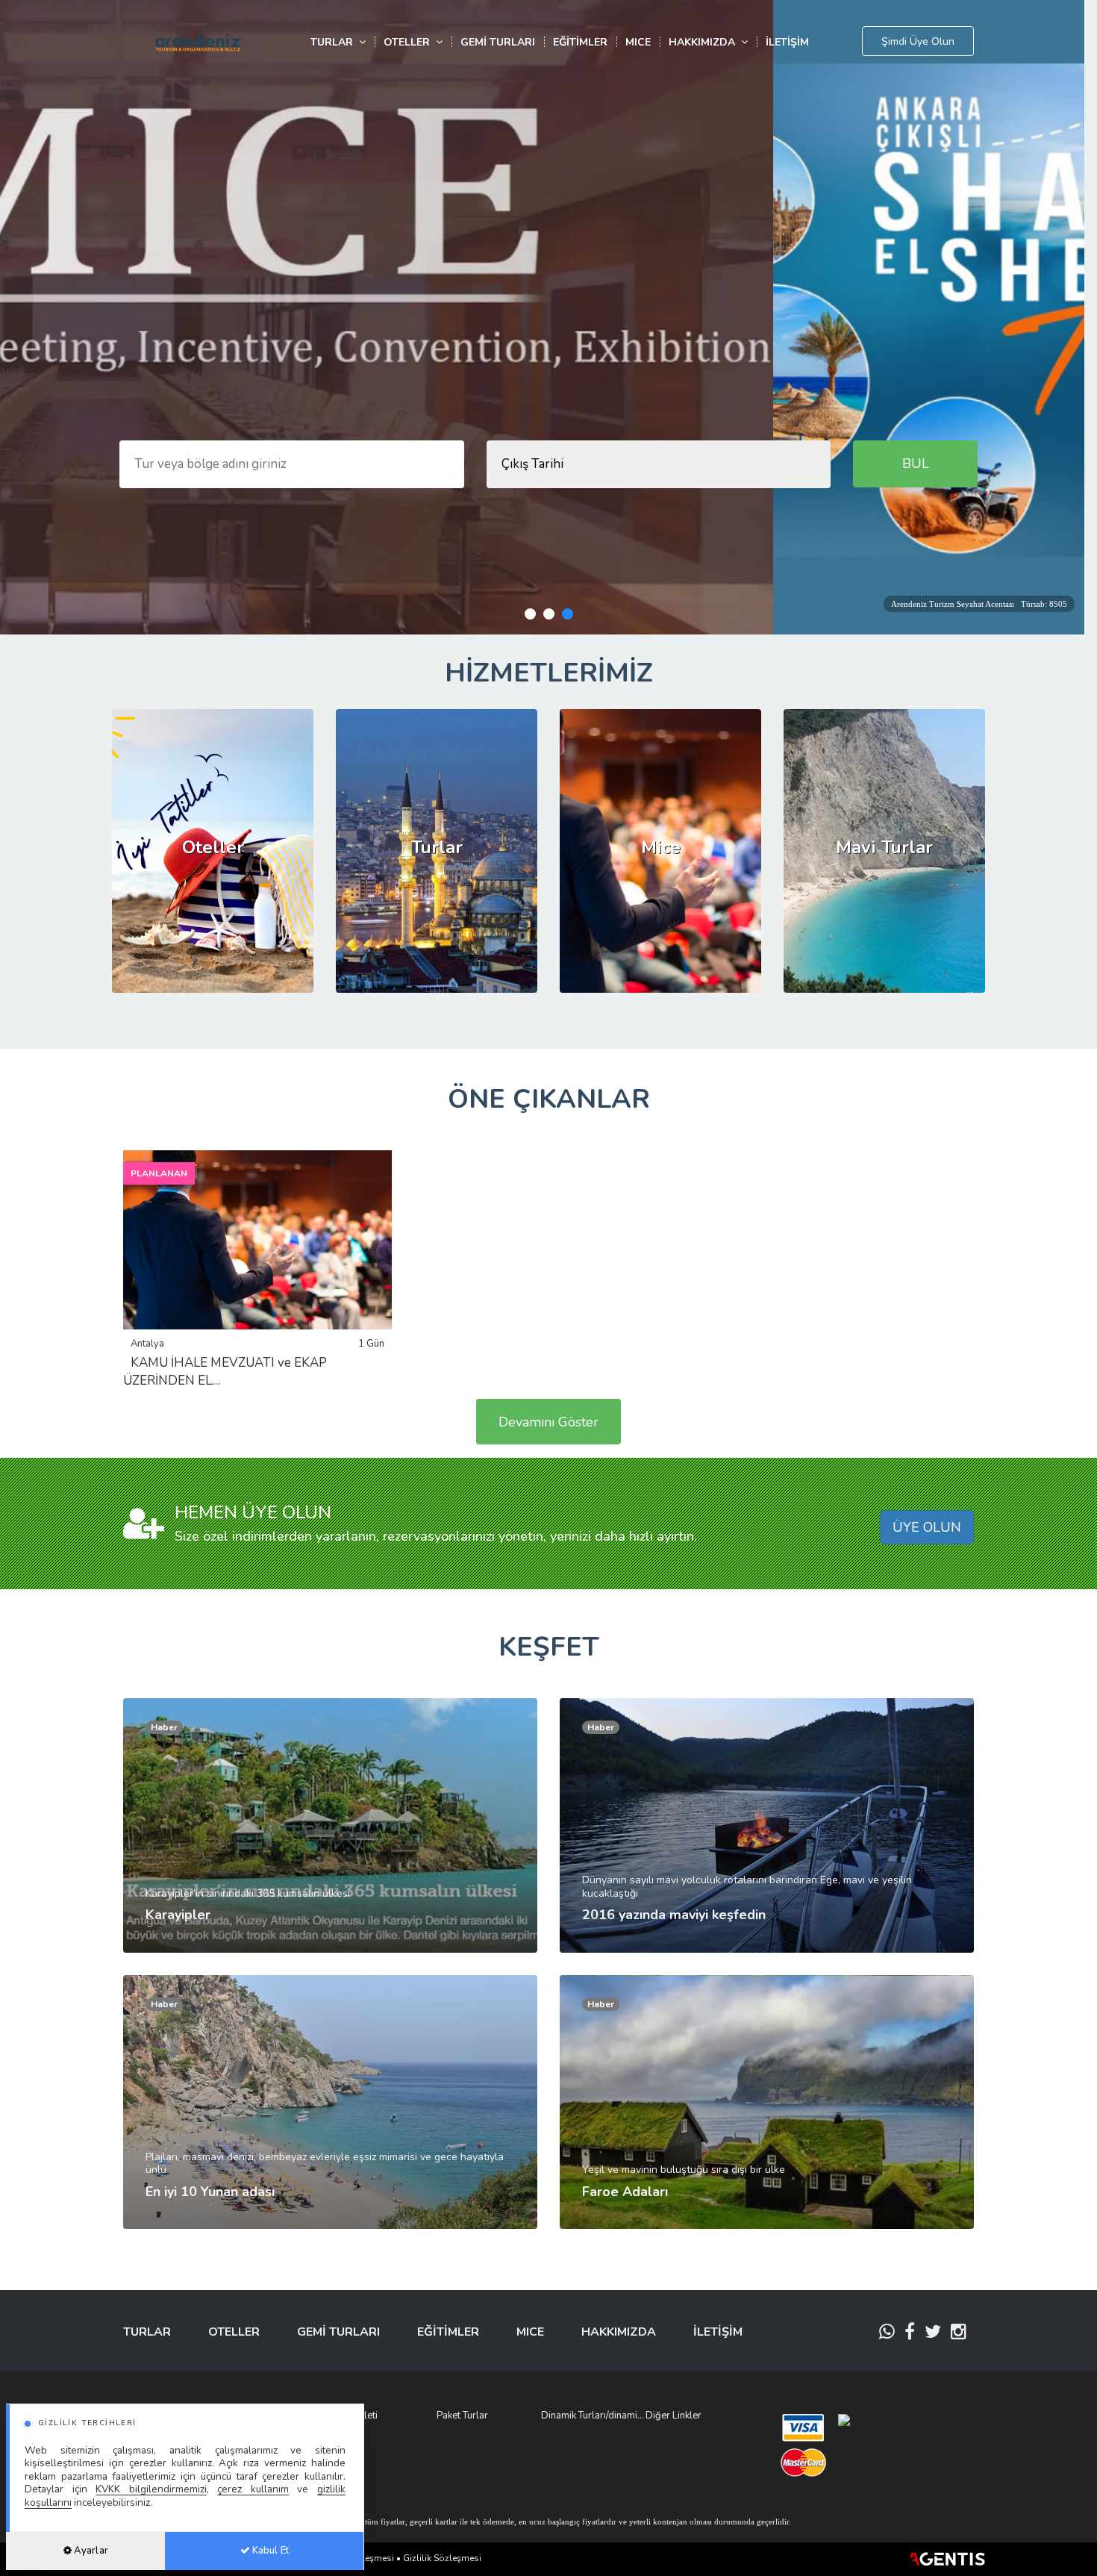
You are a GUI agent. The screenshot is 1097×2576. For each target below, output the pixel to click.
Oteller (410, 42)
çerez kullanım (253, 2489)
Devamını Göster (548, 1422)
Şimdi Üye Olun (918, 41)
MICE (638, 42)
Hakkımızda (705, 42)
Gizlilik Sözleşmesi (442, 2558)
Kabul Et (269, 2551)
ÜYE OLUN (927, 1527)
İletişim (787, 42)
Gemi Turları (498, 42)
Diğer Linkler (673, 2416)
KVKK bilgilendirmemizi (151, 2489)
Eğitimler (580, 42)
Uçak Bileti (355, 2416)
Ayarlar (90, 2551)
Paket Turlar (462, 2416)
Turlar (335, 42)
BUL (916, 464)
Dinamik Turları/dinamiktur (593, 2416)
